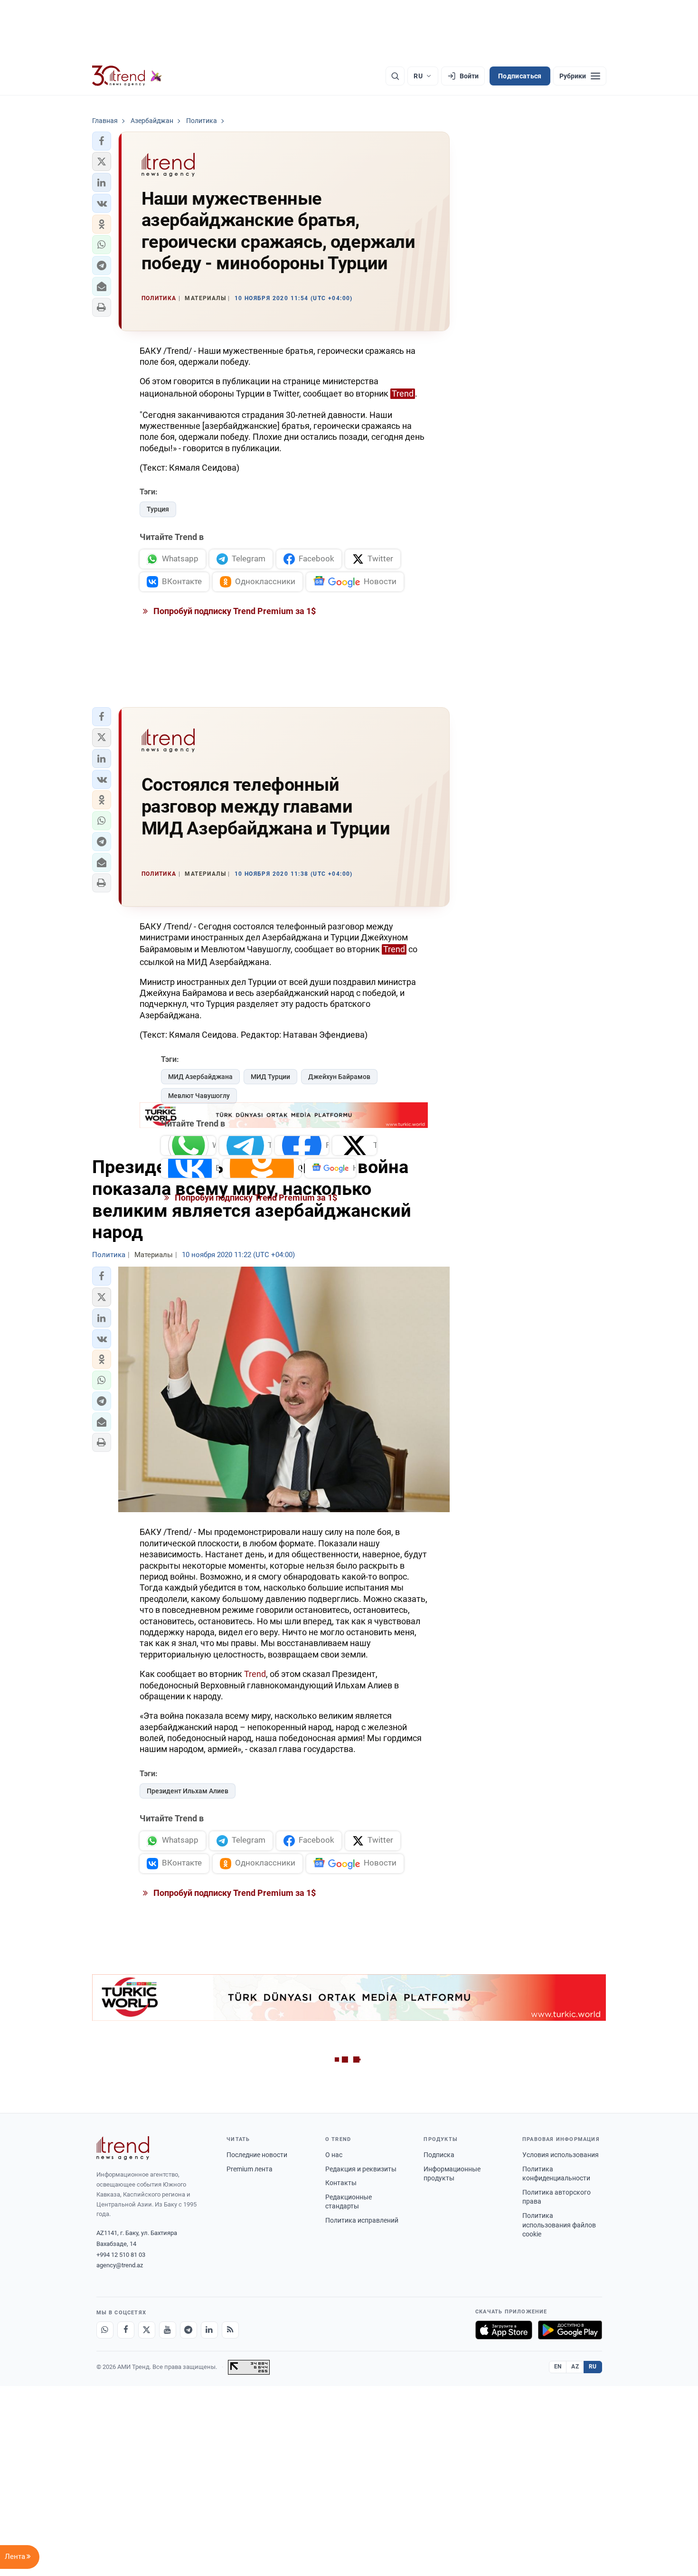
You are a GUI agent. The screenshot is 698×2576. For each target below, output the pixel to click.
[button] (102, 141)
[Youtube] (168, 2330)
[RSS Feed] (230, 2330)
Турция (158, 509)
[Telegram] (189, 2330)
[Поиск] (395, 76)
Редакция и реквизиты (361, 2169)
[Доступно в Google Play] (570, 2330)
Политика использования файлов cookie (559, 2225)
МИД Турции (270, 1077)
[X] (147, 2330)
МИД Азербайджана (200, 1077)
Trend (403, 393)
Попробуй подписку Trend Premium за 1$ (234, 611)
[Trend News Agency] (123, 2148)
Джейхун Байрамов (339, 1077)
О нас (334, 2155)
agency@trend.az (120, 2265)
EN (558, 2367)
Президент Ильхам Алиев (188, 1791)
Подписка (439, 2155)
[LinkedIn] (209, 2330)
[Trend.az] (127, 76)
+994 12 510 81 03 (121, 2255)
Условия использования (561, 2155)
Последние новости (257, 2155)
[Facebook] (126, 2330)
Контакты (341, 2183)
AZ (575, 2367)
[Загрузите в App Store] (504, 2330)
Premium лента (250, 2169)
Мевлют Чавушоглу (199, 1096)
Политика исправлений (362, 2220)
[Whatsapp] (105, 2330)
